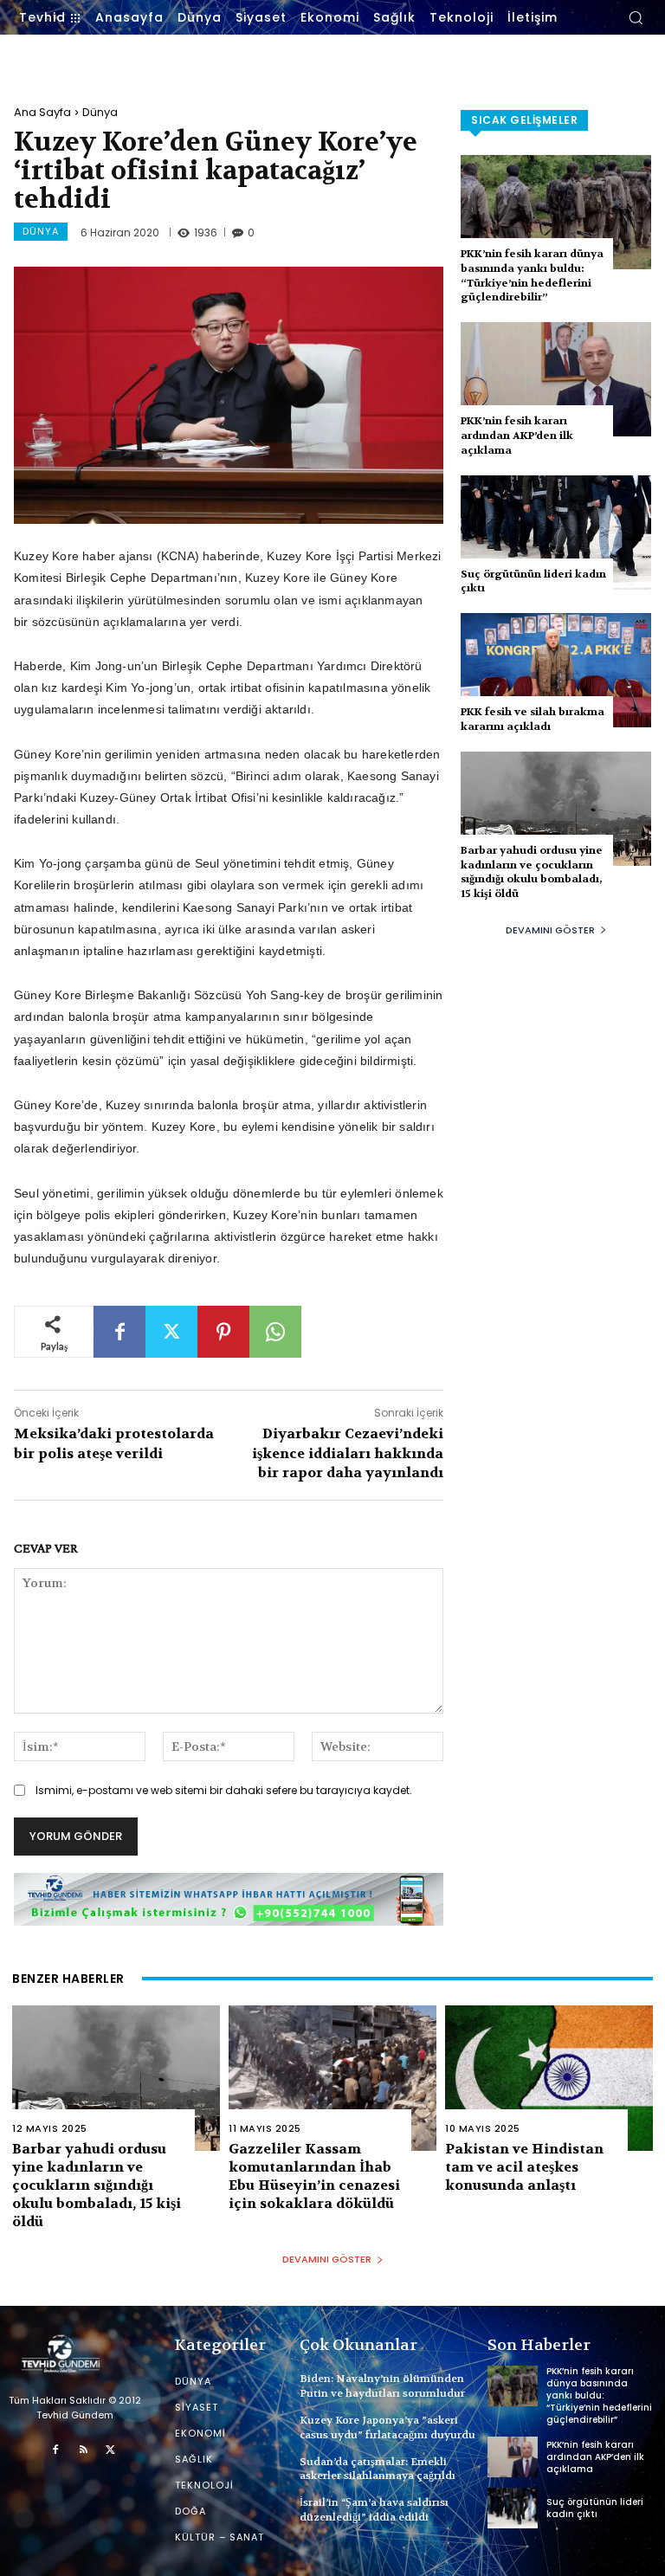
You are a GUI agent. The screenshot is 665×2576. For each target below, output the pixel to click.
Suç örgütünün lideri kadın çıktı (595, 2508)
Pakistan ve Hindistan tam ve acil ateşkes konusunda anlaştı (524, 2167)
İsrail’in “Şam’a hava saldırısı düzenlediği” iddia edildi (374, 2510)
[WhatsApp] (275, 1332)
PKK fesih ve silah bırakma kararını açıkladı (533, 719)
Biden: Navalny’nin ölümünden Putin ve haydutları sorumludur (382, 2386)
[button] (636, 17)
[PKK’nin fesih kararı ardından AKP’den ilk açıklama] (556, 379)
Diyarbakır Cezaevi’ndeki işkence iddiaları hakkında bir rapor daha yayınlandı (348, 1453)
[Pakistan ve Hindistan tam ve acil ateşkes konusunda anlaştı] (549, 2078)
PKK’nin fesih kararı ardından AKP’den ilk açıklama (517, 436)
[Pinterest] (223, 1332)
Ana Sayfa (42, 112)
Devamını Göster (550, 930)
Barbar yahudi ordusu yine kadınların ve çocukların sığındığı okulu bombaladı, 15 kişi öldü (532, 872)
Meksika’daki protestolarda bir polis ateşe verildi (114, 1443)
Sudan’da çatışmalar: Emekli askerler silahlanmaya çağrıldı (378, 2469)
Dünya (100, 112)
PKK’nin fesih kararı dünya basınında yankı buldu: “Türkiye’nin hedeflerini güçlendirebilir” (532, 275)
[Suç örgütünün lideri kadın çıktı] (556, 533)
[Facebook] (119, 1332)
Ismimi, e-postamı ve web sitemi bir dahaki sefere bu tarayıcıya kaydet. (224, 1790)
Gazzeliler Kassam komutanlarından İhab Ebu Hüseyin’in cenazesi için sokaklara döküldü (314, 2176)
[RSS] (83, 2450)
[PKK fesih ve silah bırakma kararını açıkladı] (556, 670)
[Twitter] (171, 1332)
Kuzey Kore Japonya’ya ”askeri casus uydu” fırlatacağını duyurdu (387, 2428)
